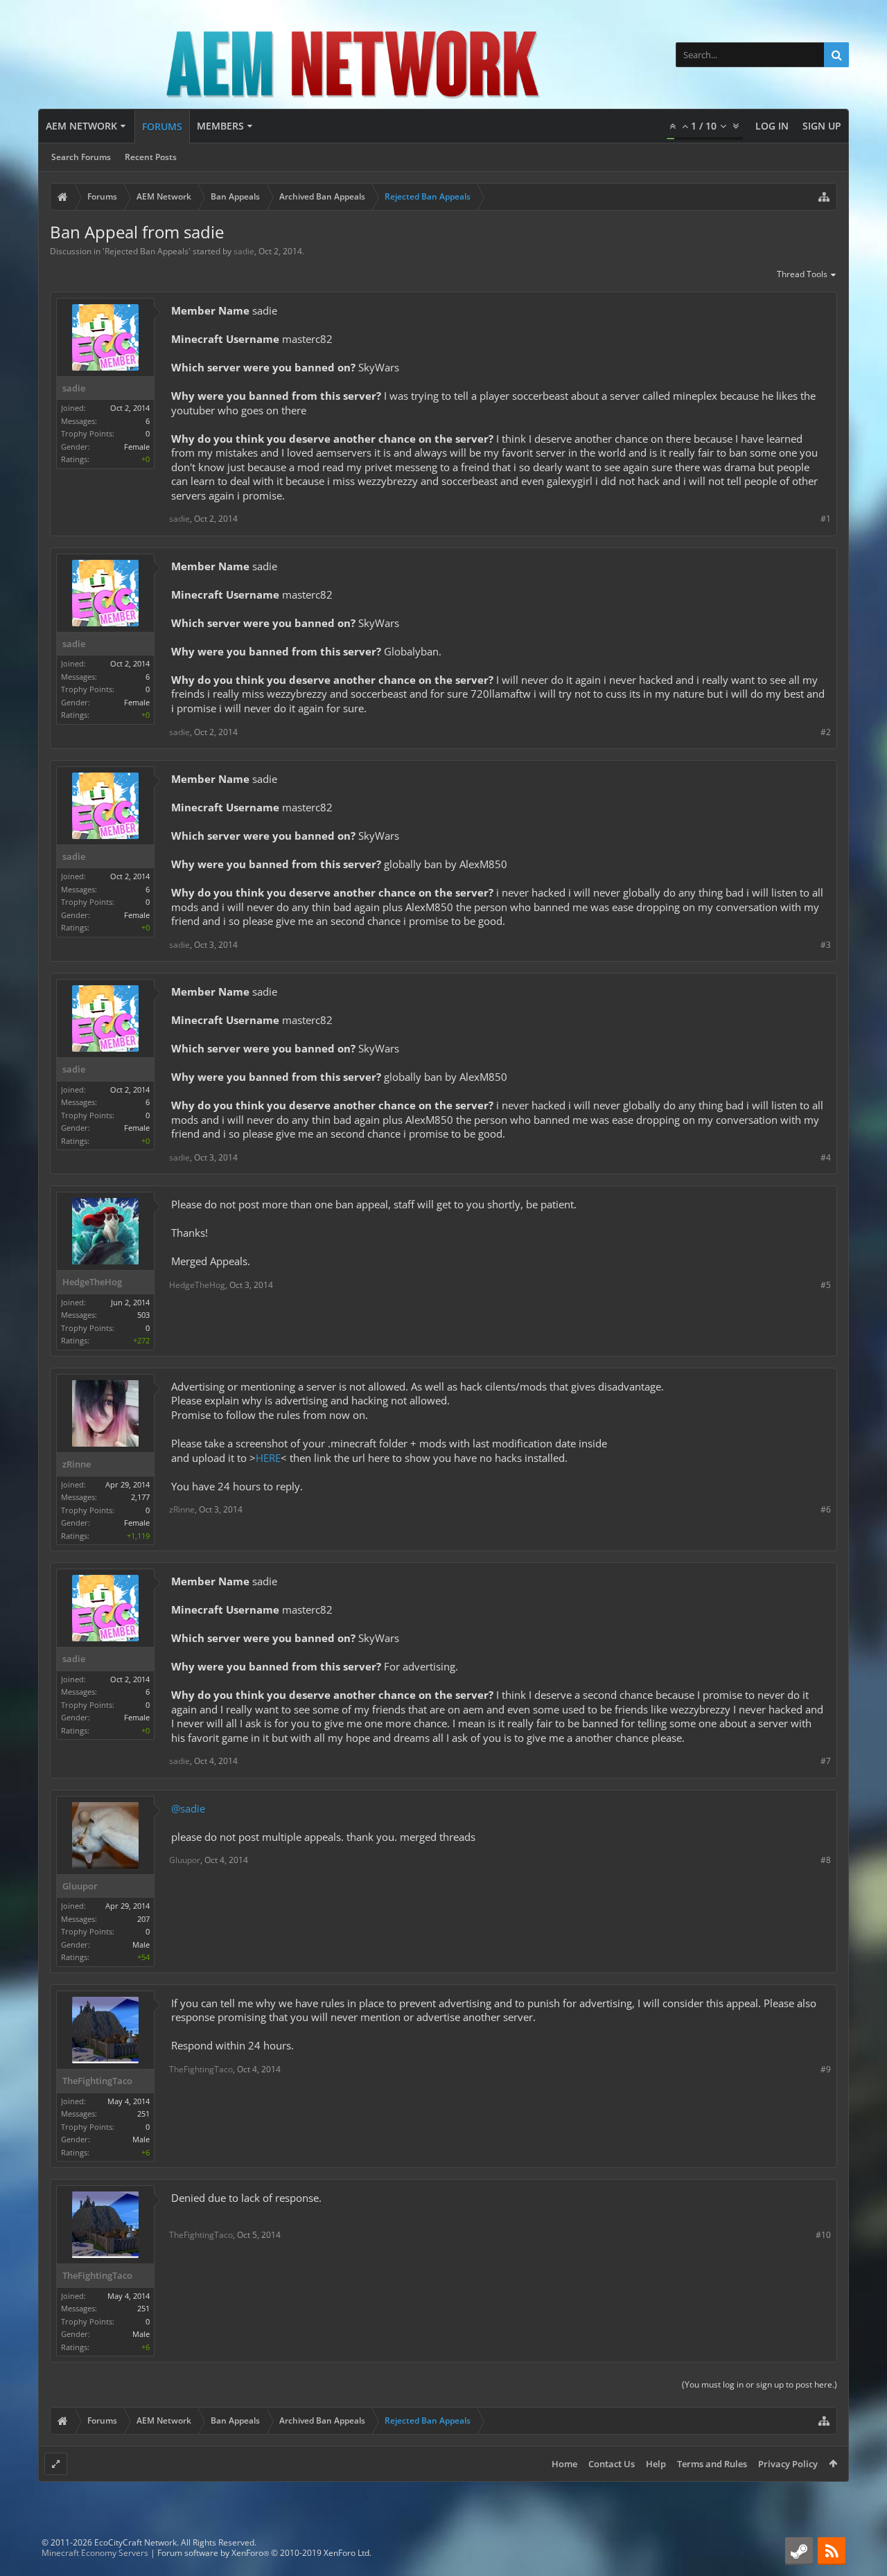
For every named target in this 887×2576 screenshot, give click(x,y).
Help (656, 2464)
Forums (162, 126)
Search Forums (81, 157)
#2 (826, 732)
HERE (268, 1458)
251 (143, 2114)
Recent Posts (151, 157)
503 (143, 1315)
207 (143, 1919)
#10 (823, 2235)
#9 (826, 2069)
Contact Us (612, 2464)
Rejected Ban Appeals (147, 251)
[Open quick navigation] (824, 197)
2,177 (140, 1497)
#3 (826, 945)
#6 (826, 1509)
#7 (826, 1761)
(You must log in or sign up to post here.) (759, 2384)
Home (564, 2464)
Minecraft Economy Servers (95, 2553)
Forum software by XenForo (264, 2553)
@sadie (188, 1808)
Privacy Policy (788, 2464)
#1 (826, 519)
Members (220, 126)
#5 (826, 1285)
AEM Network (81, 126)
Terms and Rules (712, 2464)
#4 (826, 1157)
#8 (826, 1860)
